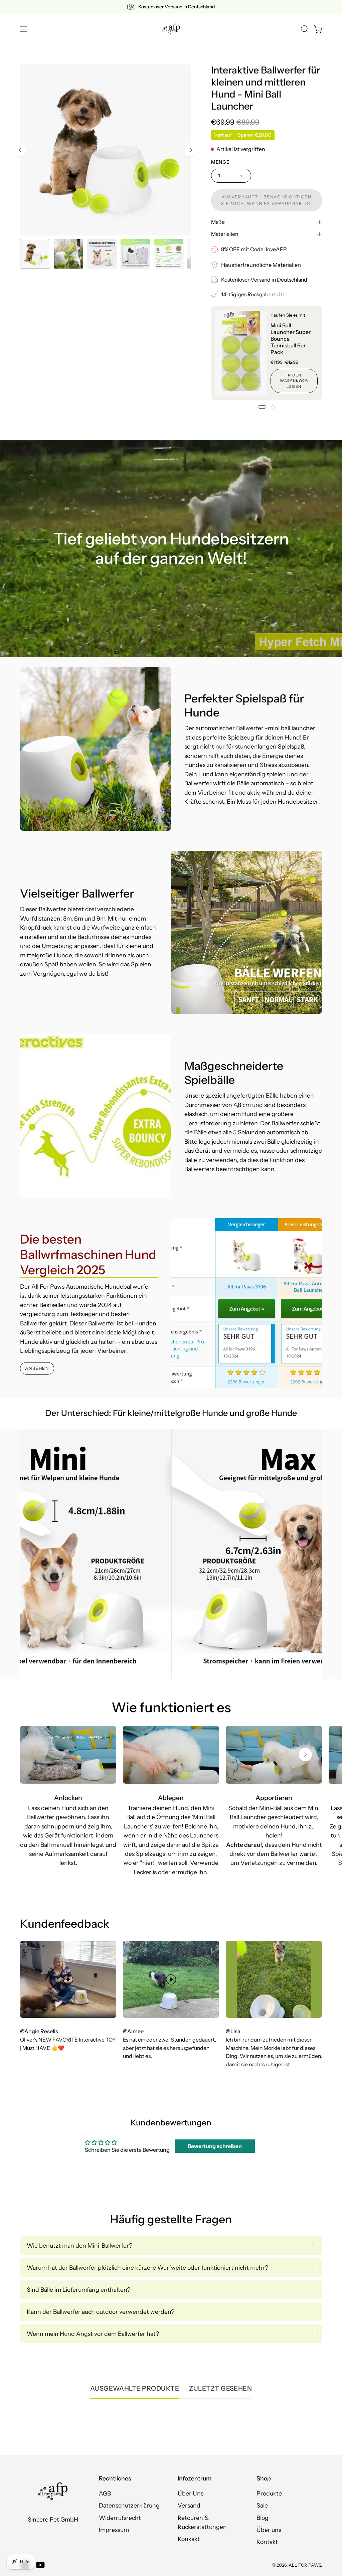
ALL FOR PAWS (305, 2565)
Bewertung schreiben (215, 2146)
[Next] (191, 150)
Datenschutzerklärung (129, 2506)
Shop (264, 2478)
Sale (262, 2506)
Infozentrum (195, 2478)
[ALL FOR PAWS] (171, 29)
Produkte (269, 2493)
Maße (218, 222)
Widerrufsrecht (120, 2518)
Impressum (114, 2530)
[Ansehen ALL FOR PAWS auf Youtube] (40, 2565)
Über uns (269, 2530)
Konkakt (189, 2539)
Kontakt (267, 2542)
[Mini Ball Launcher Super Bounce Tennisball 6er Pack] (241, 353)
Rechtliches (115, 2478)
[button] (304, 29)
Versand (189, 2506)
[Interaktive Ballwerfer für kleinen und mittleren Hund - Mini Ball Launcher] (35, 254)
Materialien (225, 234)
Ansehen (37, 1368)
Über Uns (191, 2493)
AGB (105, 2493)
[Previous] (20, 150)
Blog (263, 2518)
